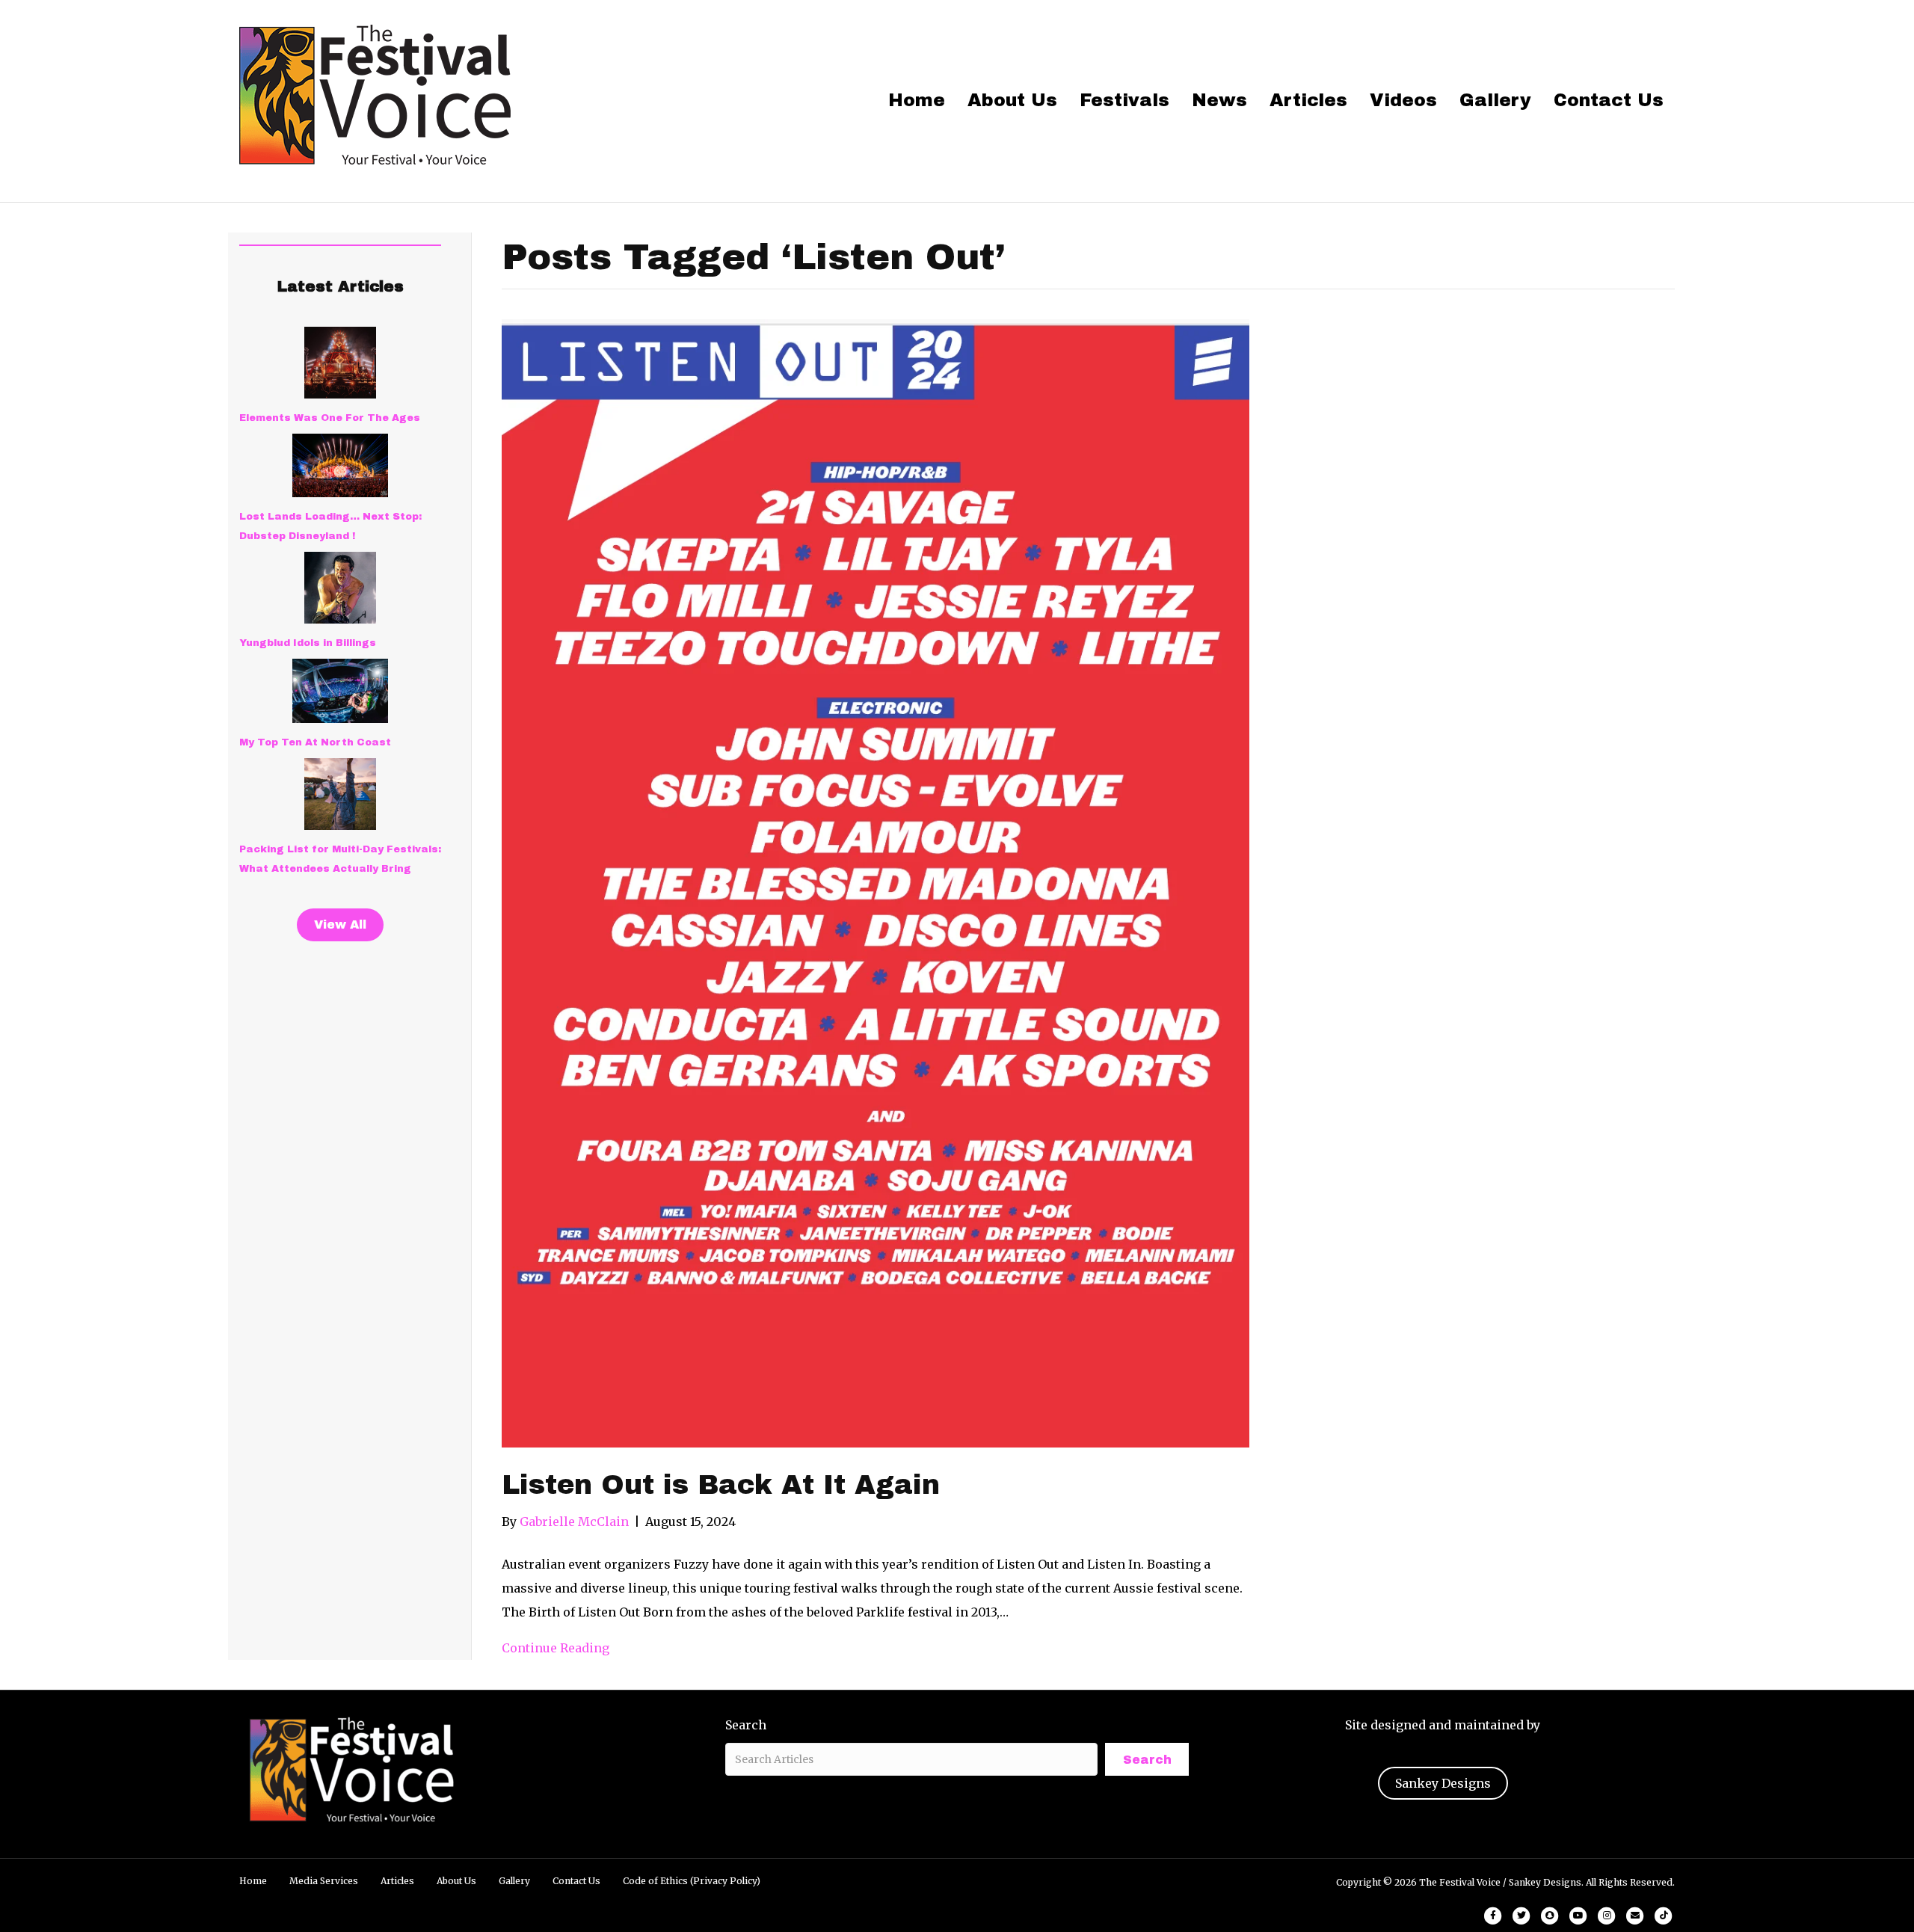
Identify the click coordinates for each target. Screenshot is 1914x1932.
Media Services (324, 1881)
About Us (1012, 100)
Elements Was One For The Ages (330, 418)
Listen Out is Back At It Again (721, 1485)
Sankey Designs (1443, 1783)
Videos (1403, 100)
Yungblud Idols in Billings (308, 643)
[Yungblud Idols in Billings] (340, 588)
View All (340, 925)
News (1219, 100)
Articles (1308, 100)
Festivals (1124, 100)
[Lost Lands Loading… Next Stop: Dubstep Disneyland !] (340, 465)
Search (746, 1725)
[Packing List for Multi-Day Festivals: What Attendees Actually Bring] (340, 794)
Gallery (1495, 100)
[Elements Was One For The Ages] (340, 363)
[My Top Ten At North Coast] (340, 691)
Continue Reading (556, 1648)
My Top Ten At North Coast (315, 742)
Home (917, 100)
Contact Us (1609, 100)
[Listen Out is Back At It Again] (876, 882)
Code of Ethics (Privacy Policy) (692, 1881)
